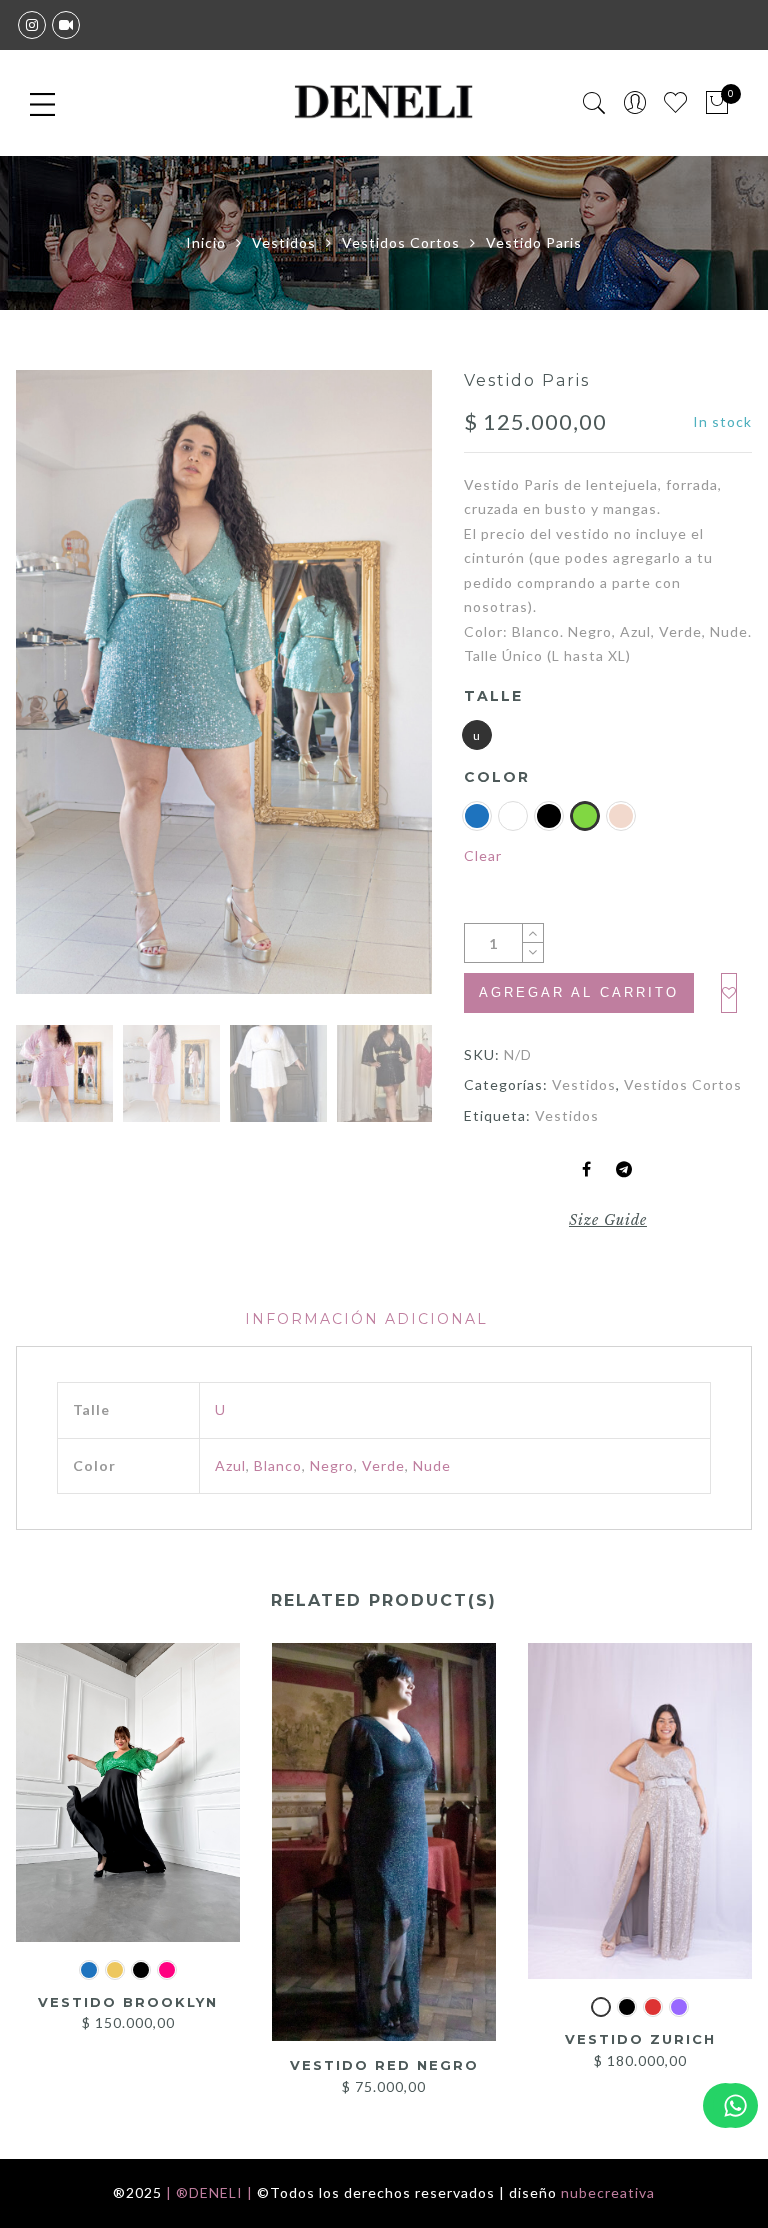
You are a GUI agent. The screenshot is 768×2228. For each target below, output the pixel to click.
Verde (383, 1465)
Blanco (278, 1465)
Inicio (206, 242)
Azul (230, 1465)
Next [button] (373, 696)
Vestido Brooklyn (128, 2002)
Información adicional (366, 1319)
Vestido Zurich (640, 2039)
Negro (332, 1465)
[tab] (366, 1319)
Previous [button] (65, 696)
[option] (224, 682)
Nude (432, 1465)
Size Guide (608, 1220)
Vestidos (284, 242)
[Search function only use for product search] (594, 103)
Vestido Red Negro (384, 2065)
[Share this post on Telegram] (624, 1170)
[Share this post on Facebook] (587, 1170)
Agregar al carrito (579, 992)
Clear (483, 855)
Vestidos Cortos (401, 242)
